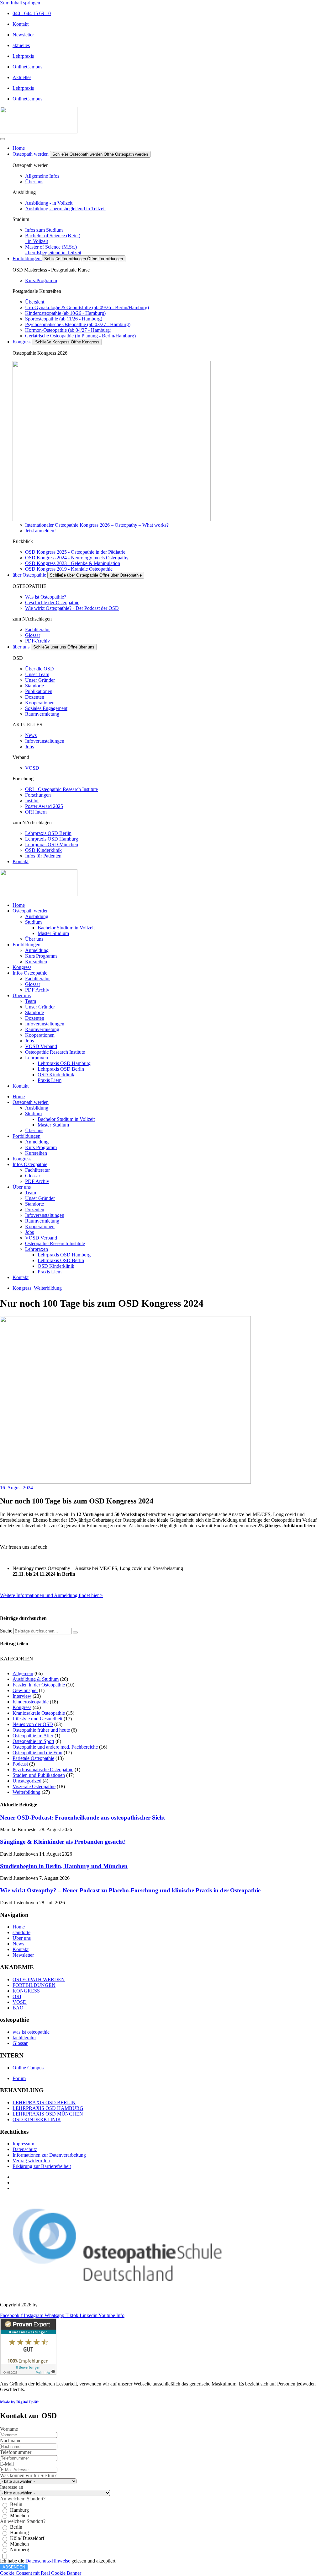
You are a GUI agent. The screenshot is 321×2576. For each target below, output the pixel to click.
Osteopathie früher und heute (41, 1730)
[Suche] (75, 1632)
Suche (6, 1631)
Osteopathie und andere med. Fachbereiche (55, 1747)
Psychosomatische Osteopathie (43, 1769)
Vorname (9, 2429)
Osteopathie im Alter (33, 1736)
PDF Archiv (37, 990)
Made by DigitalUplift (19, 2402)
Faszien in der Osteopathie (39, 1685)
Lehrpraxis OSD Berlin (61, 1069)
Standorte (34, 1012)
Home (19, 905)
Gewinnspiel (25, 1690)
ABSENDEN (14, 2567)
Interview (22, 1696)
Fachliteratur (37, 979)
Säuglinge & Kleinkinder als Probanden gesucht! (63, 1842)
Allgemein (23, 1673)
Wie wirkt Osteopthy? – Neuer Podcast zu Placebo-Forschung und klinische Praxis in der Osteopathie (130, 1890)
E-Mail (7, 2464)
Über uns (34, 939)
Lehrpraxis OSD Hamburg (64, 1063)
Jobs (29, 1041)
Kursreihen (36, 962)
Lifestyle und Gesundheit (37, 1719)
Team (31, 1001)
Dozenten (35, 1018)
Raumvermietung (42, 1029)
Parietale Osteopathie (33, 1758)
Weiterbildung (48, 1288)
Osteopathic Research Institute (55, 1052)
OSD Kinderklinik (56, 1075)
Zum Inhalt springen (20, 3)
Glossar (33, 984)
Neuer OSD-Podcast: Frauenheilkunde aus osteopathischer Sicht (82, 1818)
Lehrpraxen (37, 1058)
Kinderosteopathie (31, 1702)
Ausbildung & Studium (36, 1679)
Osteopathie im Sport (33, 1741)
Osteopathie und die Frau (37, 1753)
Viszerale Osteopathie (34, 1786)
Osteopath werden (31, 911)
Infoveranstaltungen (45, 1024)
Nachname (11, 2441)
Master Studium (53, 933)
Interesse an (12, 2487)
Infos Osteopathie (30, 973)
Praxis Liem (50, 1080)
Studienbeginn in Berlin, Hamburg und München (64, 1866)
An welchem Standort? (23, 2499)
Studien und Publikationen (39, 1775)
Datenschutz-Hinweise (48, 2561)
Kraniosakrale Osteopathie (39, 1713)
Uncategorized (27, 1781)
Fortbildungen (26, 945)
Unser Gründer (40, 1007)
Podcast (20, 1764)
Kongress (22, 967)
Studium (33, 922)
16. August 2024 (16, 1488)
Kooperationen (40, 1035)
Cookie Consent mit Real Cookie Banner (41, 2573)
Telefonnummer (16, 2452)
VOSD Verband (41, 1046)
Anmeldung (37, 950)
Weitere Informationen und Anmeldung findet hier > (51, 1595)
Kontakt (21, 1086)
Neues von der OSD (33, 1724)
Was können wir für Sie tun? (28, 2475)
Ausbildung (37, 916)
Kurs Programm (41, 956)
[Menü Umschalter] (3, 139)
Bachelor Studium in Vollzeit (66, 928)
